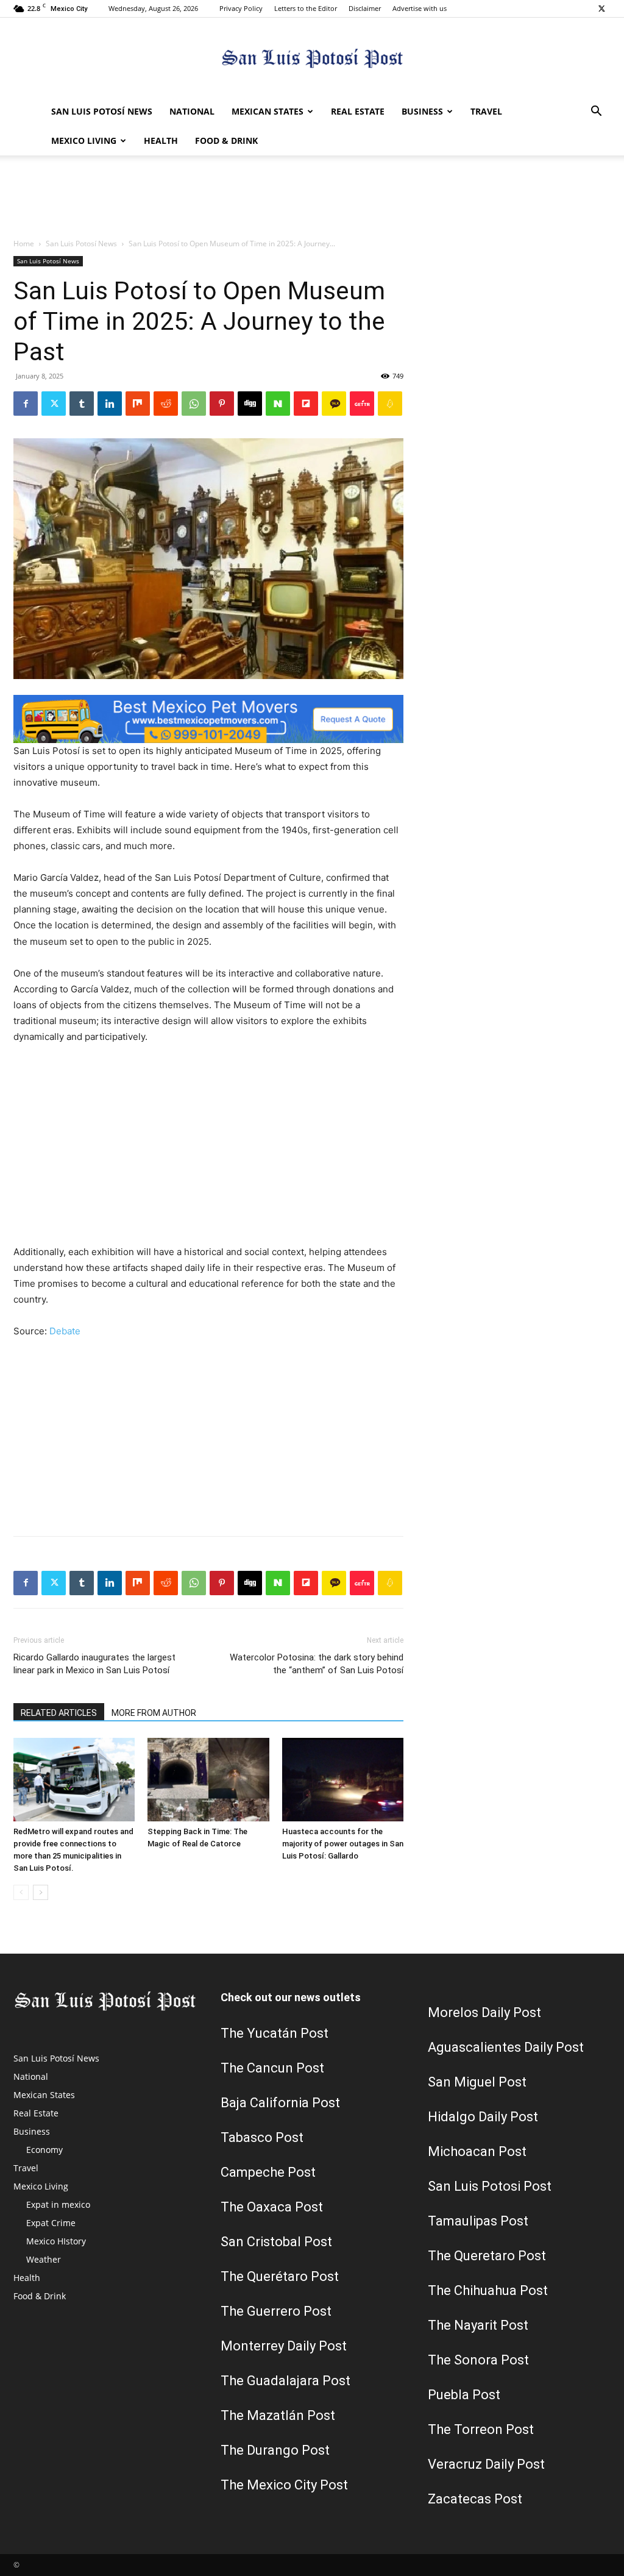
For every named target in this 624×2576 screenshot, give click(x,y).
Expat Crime (51, 2223)
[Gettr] (362, 404)
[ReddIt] (166, 404)
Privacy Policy (241, 8)
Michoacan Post (477, 2151)
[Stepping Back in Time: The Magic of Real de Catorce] (208, 1780)
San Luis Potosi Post (490, 2186)
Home (24, 244)
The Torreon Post (481, 2429)
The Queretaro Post (487, 2256)
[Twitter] (601, 9)
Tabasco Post (262, 2137)
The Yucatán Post (275, 2033)
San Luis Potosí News (102, 111)
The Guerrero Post (276, 2311)
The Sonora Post (478, 2360)
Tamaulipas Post (478, 2221)
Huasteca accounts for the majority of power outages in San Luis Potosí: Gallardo (343, 1844)
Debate (65, 1331)
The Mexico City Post (284, 2485)
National (192, 111)
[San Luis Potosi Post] (312, 58)
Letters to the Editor (306, 8)
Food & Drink (226, 141)
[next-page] (41, 1892)
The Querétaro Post (280, 2276)
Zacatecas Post (475, 2499)
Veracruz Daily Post (486, 2464)
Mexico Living (84, 141)
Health (161, 141)
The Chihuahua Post (488, 2290)
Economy (44, 2150)
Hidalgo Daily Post (483, 2117)
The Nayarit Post (478, 2325)
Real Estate (358, 111)
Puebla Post (464, 2395)
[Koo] (390, 404)
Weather (44, 2259)
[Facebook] (26, 404)
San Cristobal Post (276, 2242)
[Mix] (138, 404)
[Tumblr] (82, 404)
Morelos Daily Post (484, 2012)
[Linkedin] (110, 404)
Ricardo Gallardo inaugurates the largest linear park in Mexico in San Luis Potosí (94, 1664)
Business (422, 111)
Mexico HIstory (56, 2241)
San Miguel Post (477, 2082)
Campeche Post (268, 2172)
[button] (596, 112)
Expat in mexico (58, 2204)
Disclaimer (365, 8)
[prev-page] (21, 1892)
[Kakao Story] (334, 404)
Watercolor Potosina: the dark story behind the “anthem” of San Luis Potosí (317, 1664)
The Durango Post (275, 2450)
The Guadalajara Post (285, 2381)
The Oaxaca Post (272, 2207)
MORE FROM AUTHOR (154, 1713)
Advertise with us (420, 8)
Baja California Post (280, 2103)
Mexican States (268, 111)
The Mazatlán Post (278, 2415)
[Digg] (250, 404)
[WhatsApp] (194, 404)
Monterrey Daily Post (284, 2346)
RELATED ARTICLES (59, 1713)
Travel (486, 111)
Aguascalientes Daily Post (506, 2047)
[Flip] (306, 404)
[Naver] (278, 404)
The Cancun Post (272, 2068)
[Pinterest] (222, 404)
